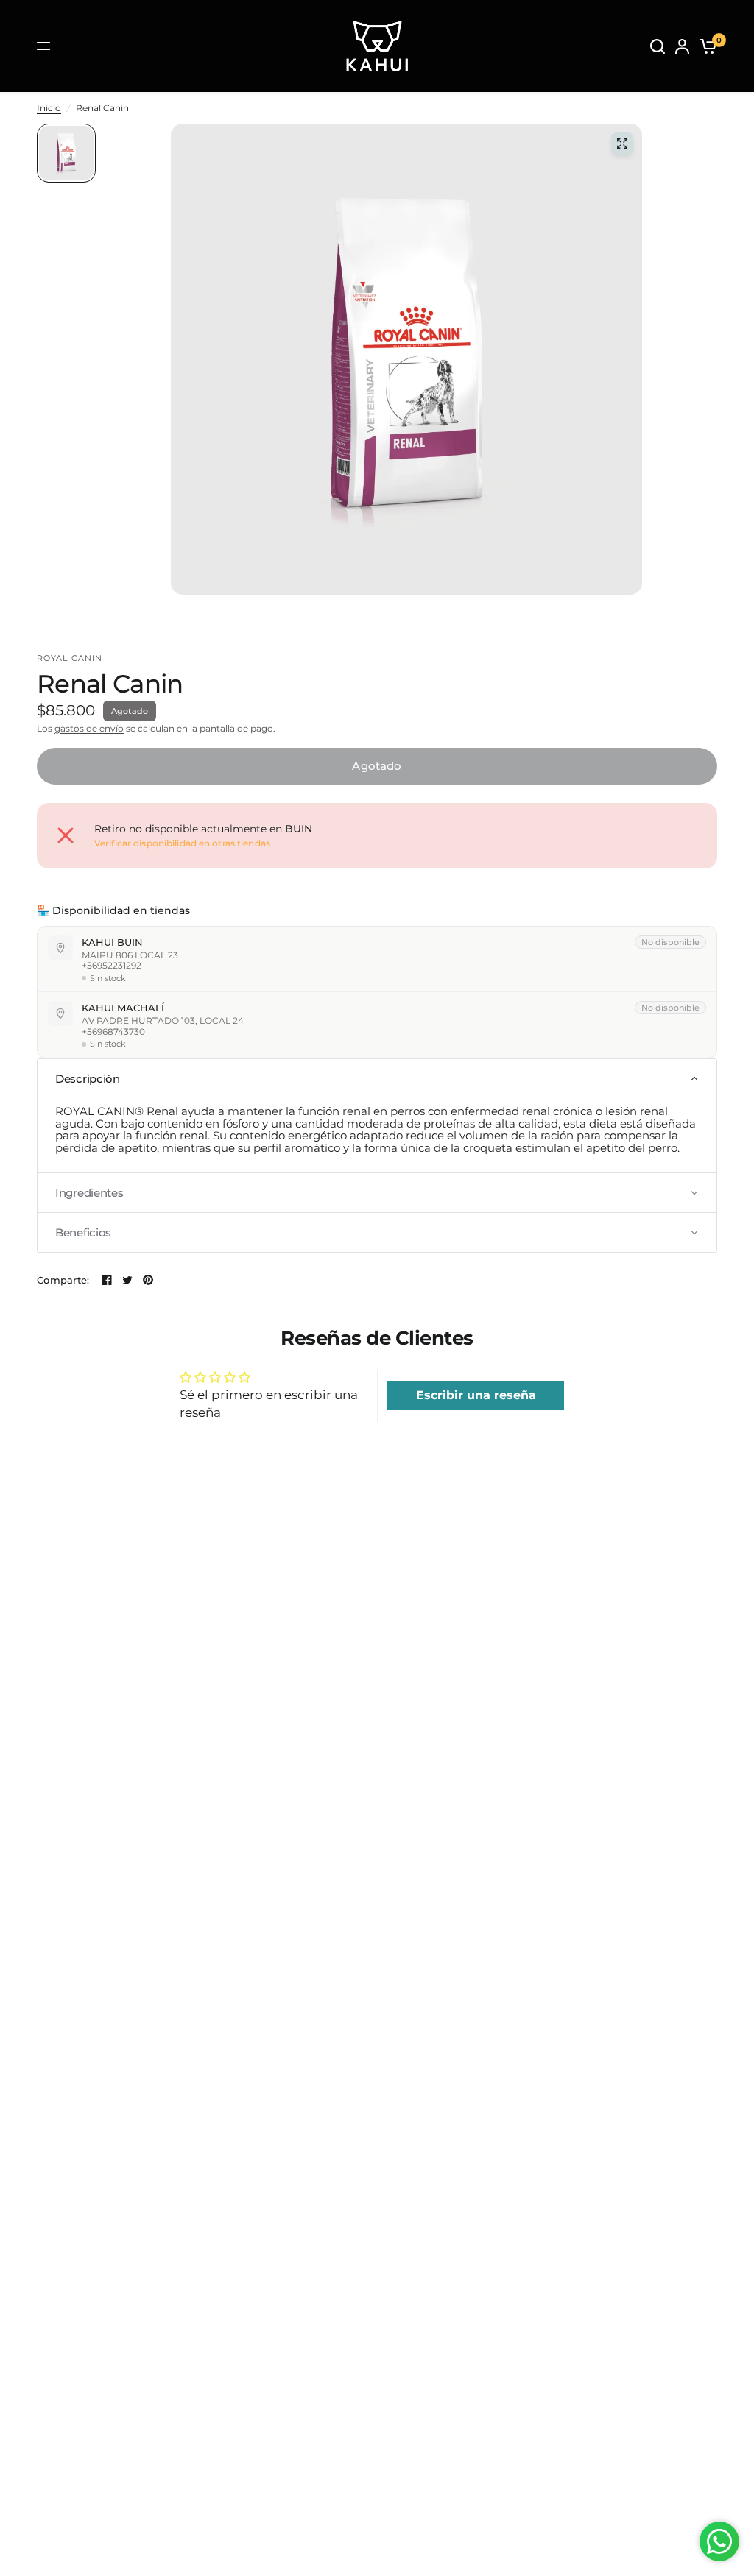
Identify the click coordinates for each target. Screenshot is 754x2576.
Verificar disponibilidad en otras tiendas (182, 843)
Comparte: (63, 1280)
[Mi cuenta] (682, 46)
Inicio (49, 108)
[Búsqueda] (658, 46)
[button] (377, 1079)
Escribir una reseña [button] (476, 1395)
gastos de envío (89, 728)
